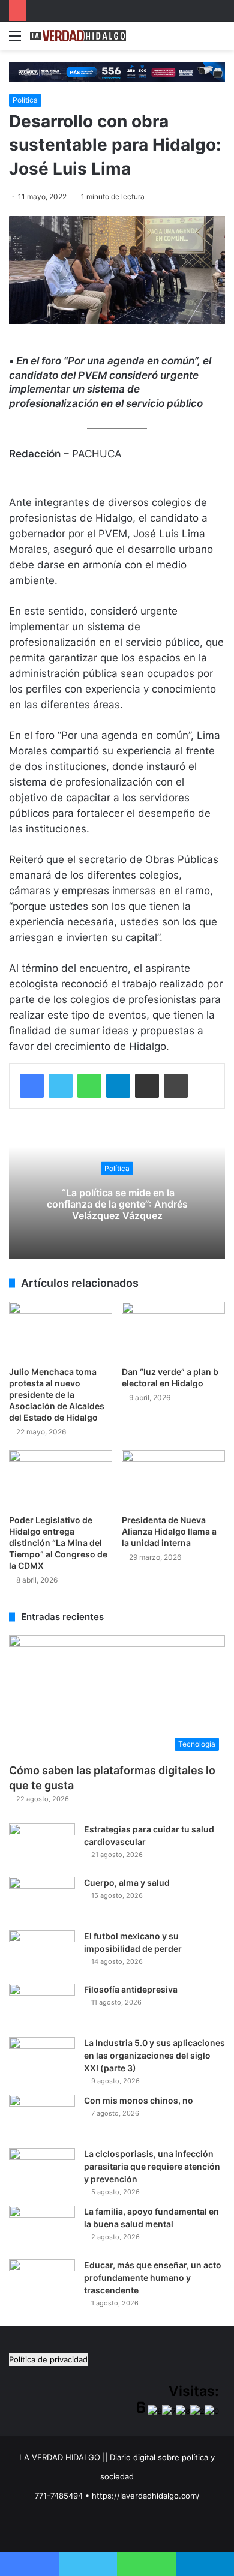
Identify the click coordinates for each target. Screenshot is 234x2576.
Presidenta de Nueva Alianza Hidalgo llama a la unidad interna (169, 1531)
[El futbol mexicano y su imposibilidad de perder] (42, 1953)
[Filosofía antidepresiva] (42, 2006)
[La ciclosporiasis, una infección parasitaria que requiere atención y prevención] (42, 2171)
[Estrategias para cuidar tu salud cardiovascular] (42, 1846)
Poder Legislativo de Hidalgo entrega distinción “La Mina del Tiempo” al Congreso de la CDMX (58, 1543)
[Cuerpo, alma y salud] (42, 1899)
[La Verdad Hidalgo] (78, 36)
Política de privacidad (48, 2359)
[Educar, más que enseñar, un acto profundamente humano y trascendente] (42, 2282)
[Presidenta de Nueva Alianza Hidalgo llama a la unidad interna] (173, 1479)
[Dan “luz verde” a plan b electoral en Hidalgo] (173, 1331)
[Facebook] (32, 1086)
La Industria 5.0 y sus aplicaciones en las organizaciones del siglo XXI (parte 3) (154, 2055)
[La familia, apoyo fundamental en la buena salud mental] (42, 2228)
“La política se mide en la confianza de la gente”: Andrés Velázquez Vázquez (117, 1203)
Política (25, 100)
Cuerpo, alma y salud (127, 1882)
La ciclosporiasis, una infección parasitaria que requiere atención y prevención (152, 2166)
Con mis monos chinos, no (139, 2100)
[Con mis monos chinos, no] (42, 2117)
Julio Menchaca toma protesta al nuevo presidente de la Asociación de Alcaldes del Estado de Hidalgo (57, 1395)
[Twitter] (61, 1086)
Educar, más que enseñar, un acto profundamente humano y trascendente (153, 2277)
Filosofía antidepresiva (131, 1989)
